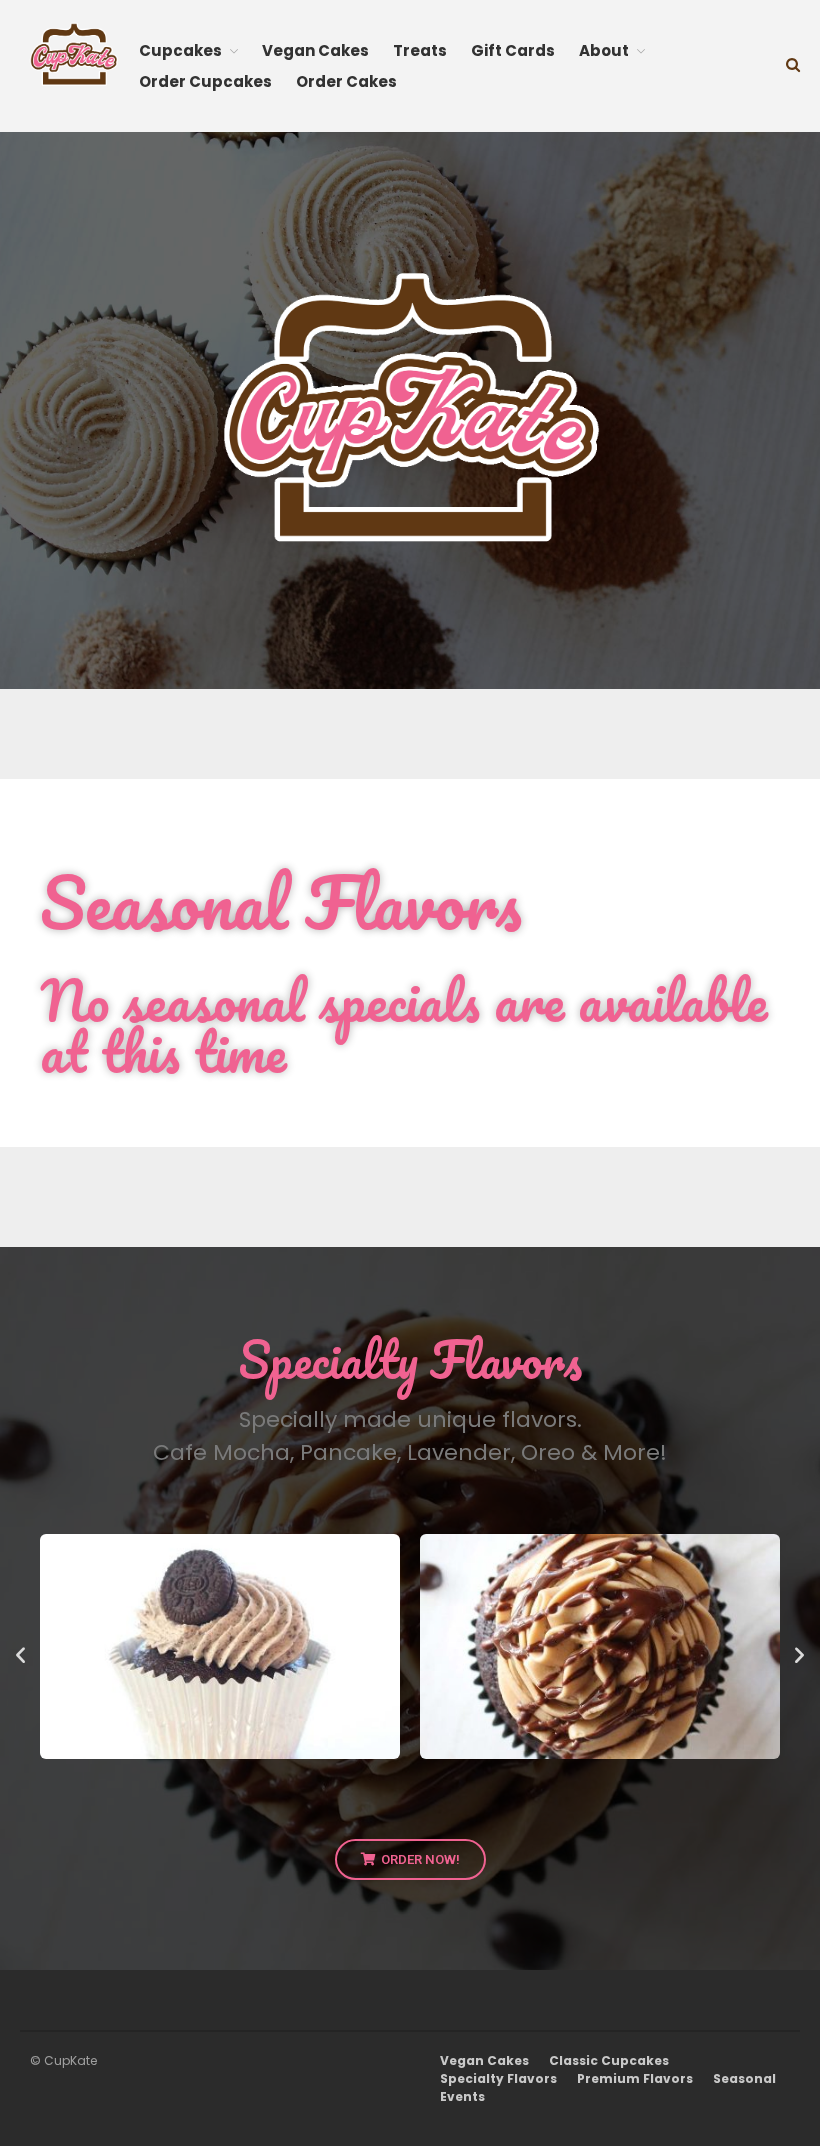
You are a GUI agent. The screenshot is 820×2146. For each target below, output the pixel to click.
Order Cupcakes (205, 81)
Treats (420, 50)
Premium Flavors (635, 2078)
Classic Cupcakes (609, 2060)
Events (462, 2096)
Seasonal (744, 2078)
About (604, 50)
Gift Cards (513, 50)
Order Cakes (346, 81)
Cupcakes (180, 50)
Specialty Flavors (498, 2078)
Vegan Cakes (315, 50)
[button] (20, 1654)
